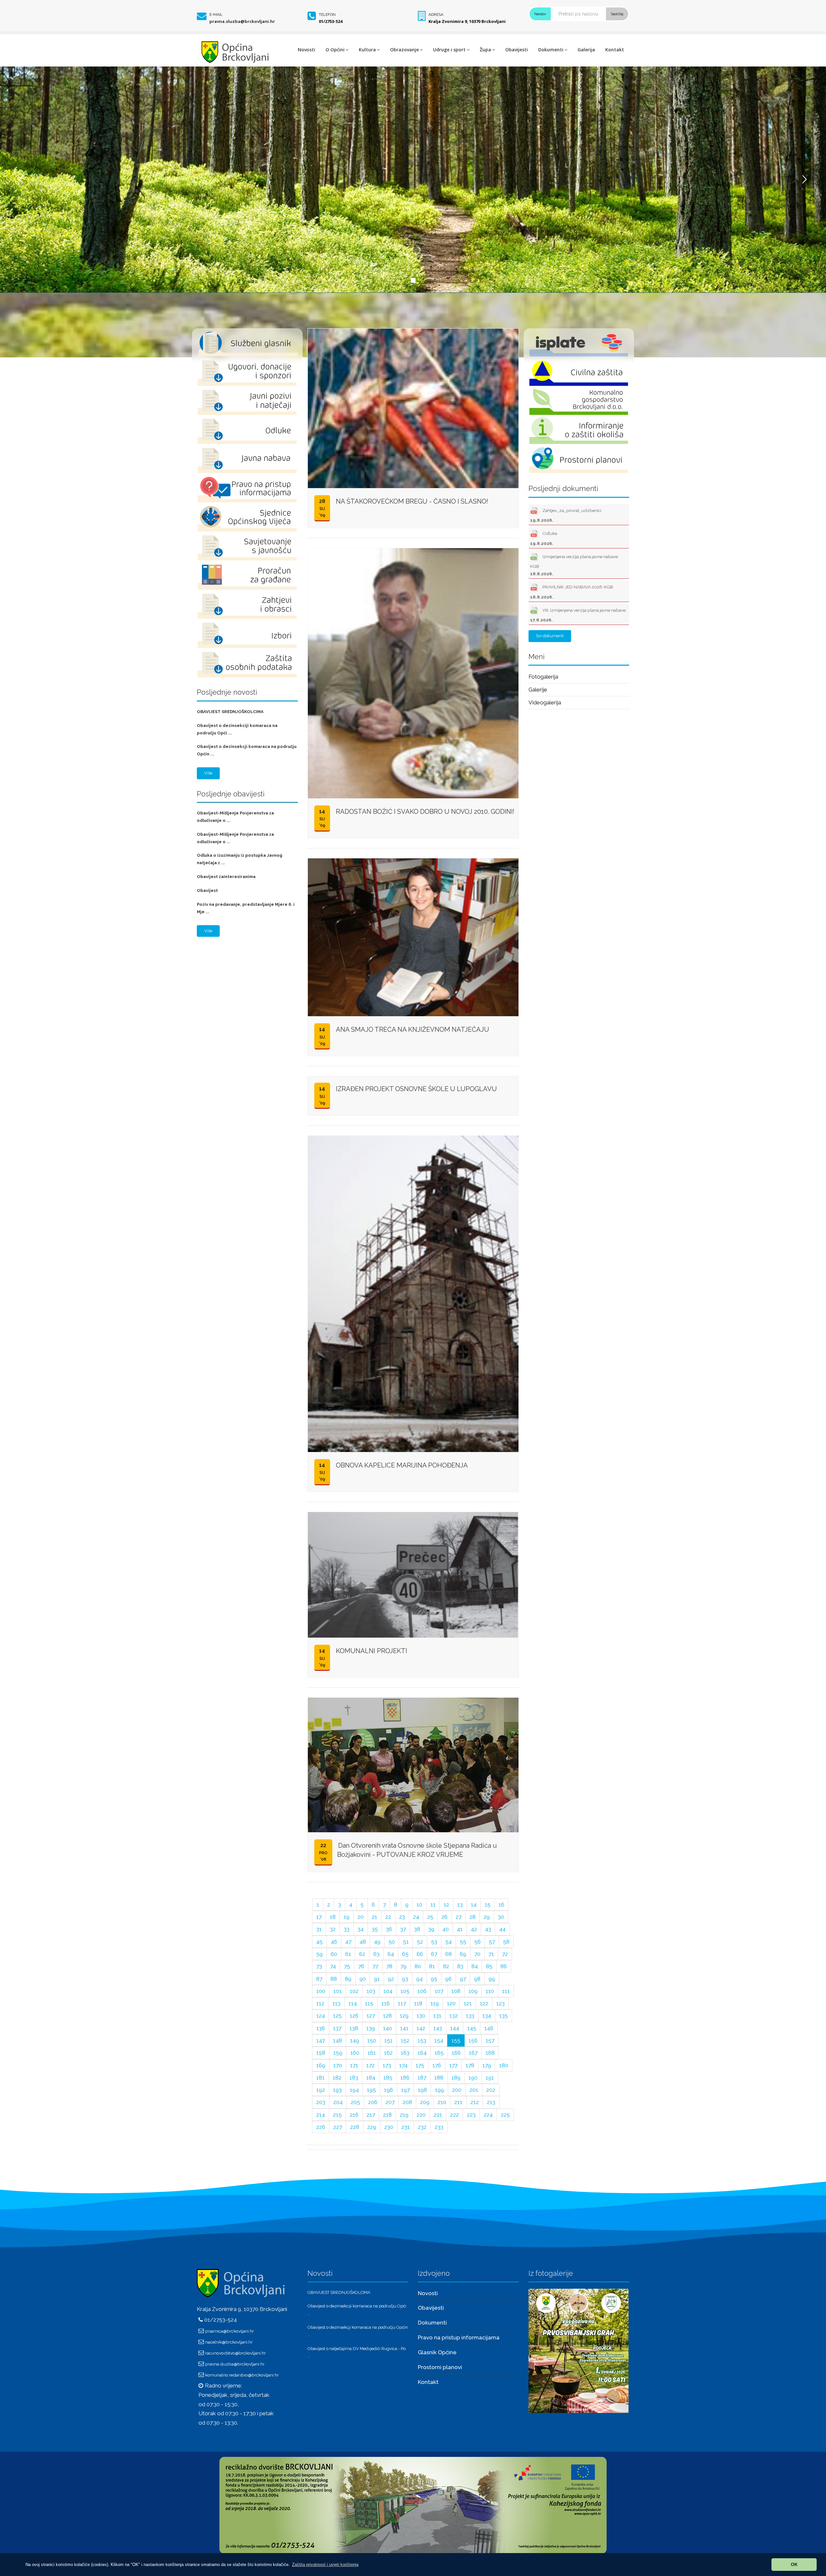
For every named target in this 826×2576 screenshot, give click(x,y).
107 (439, 1991)
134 (487, 2016)
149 (355, 2040)
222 (454, 2115)
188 (439, 2078)
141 (404, 2028)
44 (502, 1929)
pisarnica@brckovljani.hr (230, 2331)
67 (434, 1954)
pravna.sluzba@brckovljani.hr (242, 21)
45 (319, 1942)
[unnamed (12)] (579, 2350)
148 (337, 2040)
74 (333, 1966)
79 (403, 1966)
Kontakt (615, 50)
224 (488, 2115)
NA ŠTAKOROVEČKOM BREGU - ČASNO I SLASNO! (412, 501)
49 (377, 1942)
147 (321, 2040)
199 (439, 2090)
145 (472, 2028)
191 (490, 2078)
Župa (485, 50)
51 (406, 1942)
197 (405, 2090)
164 (422, 2053)
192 (321, 2090)
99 (492, 1979)
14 (474, 1905)
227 (338, 2127)
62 (362, 1954)
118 (418, 2003)
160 (355, 2053)
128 (387, 2016)
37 (403, 1929)
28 (473, 1917)
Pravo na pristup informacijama (459, 2337)
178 (470, 2065)
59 (319, 1954)
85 (489, 1966)
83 (460, 1966)
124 (321, 2016)
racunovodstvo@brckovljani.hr (236, 2353)
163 (405, 2053)
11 (433, 1905)
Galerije (538, 690)
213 (491, 2102)
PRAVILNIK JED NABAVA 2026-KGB (572, 592)
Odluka (544, 538)
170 (338, 2065)
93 (405, 1979)
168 (490, 2053)
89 (348, 1979)
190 (473, 2078)
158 (321, 2053)
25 (430, 1917)
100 (321, 1991)
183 (354, 2078)
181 (320, 2078)
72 (505, 1954)
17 (319, 1917)
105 (405, 1991)
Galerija (586, 50)
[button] (325, 2565)
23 (402, 1917)
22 (388, 1917)
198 (422, 2090)
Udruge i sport (449, 50)
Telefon (327, 15)
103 (371, 1991)
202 (491, 2090)
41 (460, 1929)
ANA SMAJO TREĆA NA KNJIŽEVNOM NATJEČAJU (413, 1029)
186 (405, 2078)
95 (434, 1979)
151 (388, 2040)
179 (487, 2065)
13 (460, 1905)
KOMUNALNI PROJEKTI (372, 1651)
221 (438, 2115)
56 (478, 1942)
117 (402, 2003)
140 (388, 2028)
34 (361, 1929)
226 (321, 2127)
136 (321, 2028)
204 (338, 2102)
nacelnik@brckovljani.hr (229, 2342)
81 (432, 1966)
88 (334, 1979)
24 (416, 1917)
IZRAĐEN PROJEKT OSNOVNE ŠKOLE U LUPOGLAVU (416, 1089)
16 (501, 1905)
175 (420, 2065)
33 (347, 1929)
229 (372, 2127)
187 (422, 2078)
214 (321, 2115)
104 (388, 1991)
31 (319, 1929)
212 (475, 2102)
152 (405, 2040)
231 (406, 2127)
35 (375, 1929)
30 (501, 1917)
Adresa (436, 15)
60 (334, 1954)
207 (390, 2102)
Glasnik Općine (437, 2352)
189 (456, 2078)
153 (422, 2040)
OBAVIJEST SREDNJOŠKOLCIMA (230, 712)
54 (448, 1942)
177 (453, 2065)
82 (446, 1966)
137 (337, 2028)
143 (438, 2028)
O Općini (335, 50)
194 (354, 2090)
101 (337, 1991)
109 (473, 1991)
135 (504, 2016)
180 (504, 2065)
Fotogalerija (543, 677)
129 (404, 2016)
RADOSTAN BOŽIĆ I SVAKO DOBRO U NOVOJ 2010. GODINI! (425, 812)
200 (457, 2090)
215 (337, 2115)
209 (425, 2102)
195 (371, 2090)
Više (208, 773)
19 (347, 1917)
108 (456, 1991)
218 (387, 2115)
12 (446, 1905)
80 (418, 1966)
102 (354, 1991)
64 (391, 1954)
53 (434, 1942)
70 (477, 1954)
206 (373, 2102)
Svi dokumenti (550, 636)
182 (337, 2078)
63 (376, 1954)
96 (448, 1979)
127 (371, 2016)
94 (419, 1979)
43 (488, 1929)
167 (473, 2053)
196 (388, 2090)
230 (389, 2127)
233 (439, 2127)
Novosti (307, 50)
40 (446, 1929)
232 (422, 2127)
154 (439, 2040)
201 (474, 2090)
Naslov (540, 14)
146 (489, 2028)
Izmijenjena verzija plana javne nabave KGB (574, 565)
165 (439, 2053)
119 (435, 2003)
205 (355, 2102)
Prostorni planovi (440, 2367)
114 (353, 2003)
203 (321, 2102)
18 (333, 1917)
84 (475, 1966)
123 (500, 2003)
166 (456, 2053)
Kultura (367, 50)
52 (420, 1942)
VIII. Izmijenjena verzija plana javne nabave (578, 615)
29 (487, 1917)
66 (420, 1954)
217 (371, 2115)
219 (404, 2115)
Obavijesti (517, 50)
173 (387, 2065)
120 (451, 2003)
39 (431, 1929)
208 (407, 2102)
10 (419, 1905)
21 (374, 1917)
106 (422, 1991)
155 (456, 2040)
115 (369, 2003)
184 (371, 2078)
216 (354, 2115)
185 (388, 2078)
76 (361, 1966)
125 (337, 2016)
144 (455, 2028)
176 (437, 2065)
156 (473, 2040)
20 (361, 1917)
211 (458, 2102)
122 (484, 2003)
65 (405, 1954)
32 (333, 1929)
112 (320, 2003)
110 (490, 1991)
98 (477, 1979)
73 (319, 1966)
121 (468, 2003)
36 (389, 1929)
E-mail (216, 15)
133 (470, 2016)
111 (506, 1991)
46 (334, 1942)
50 (392, 1942)
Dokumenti (551, 50)
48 (363, 1942)
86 (504, 1966)
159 (338, 2053)
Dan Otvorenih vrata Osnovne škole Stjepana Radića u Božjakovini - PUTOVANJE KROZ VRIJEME (417, 1850)
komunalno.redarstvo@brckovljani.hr (242, 2375)
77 (375, 1966)
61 (348, 1954)
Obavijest (207, 890)
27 (458, 1917)
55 (463, 1942)
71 (491, 1954)
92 (391, 1979)
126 (354, 2016)
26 (444, 1917)
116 (386, 2003)
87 (319, 1979)
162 (388, 2053)
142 (421, 2028)
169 (321, 2065)
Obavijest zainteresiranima (226, 877)
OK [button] (794, 2564)
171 (354, 2065)
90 (363, 1979)
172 (370, 2065)
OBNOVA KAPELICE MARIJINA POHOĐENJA (402, 1465)
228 (355, 2127)
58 (506, 1942)
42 (474, 1929)
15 (488, 1905)
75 (347, 1966)
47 (348, 1942)
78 (389, 1966)
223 (471, 2115)
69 (463, 1954)
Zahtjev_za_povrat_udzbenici (566, 515)
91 (377, 1979)
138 (354, 2028)
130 (421, 2016)
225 (505, 2115)
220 (421, 2115)
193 (337, 2090)
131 (437, 2016)
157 (490, 2040)
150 (372, 2040)
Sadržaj (617, 14)
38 (417, 1929)
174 (403, 2065)
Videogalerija (545, 702)
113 (336, 2003)
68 (448, 1954)
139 (371, 2028)
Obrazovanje (404, 50)
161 (372, 2053)
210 (442, 2102)
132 (454, 2016)
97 (463, 1979)
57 (492, 1942)
